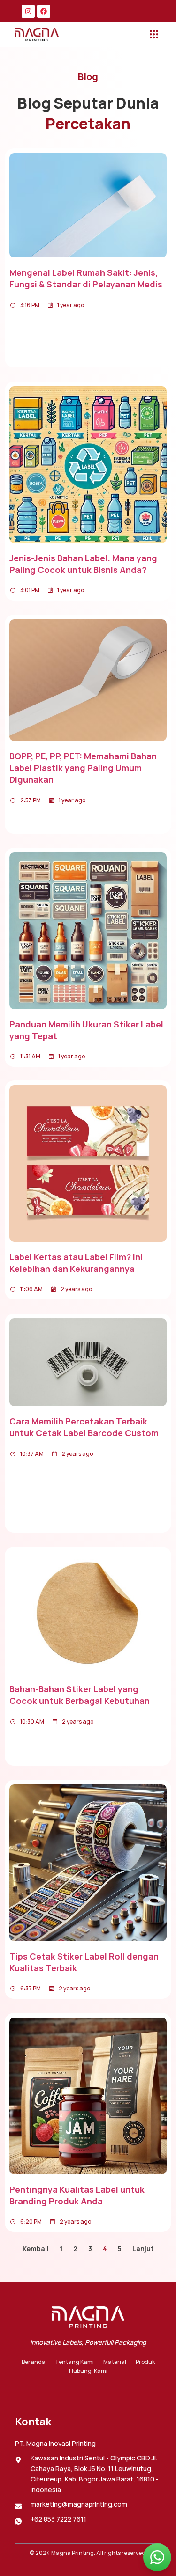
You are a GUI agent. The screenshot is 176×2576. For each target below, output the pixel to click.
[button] (154, 35)
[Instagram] (28, 11)
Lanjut (143, 2249)
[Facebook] (44, 11)
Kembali (36, 2249)
